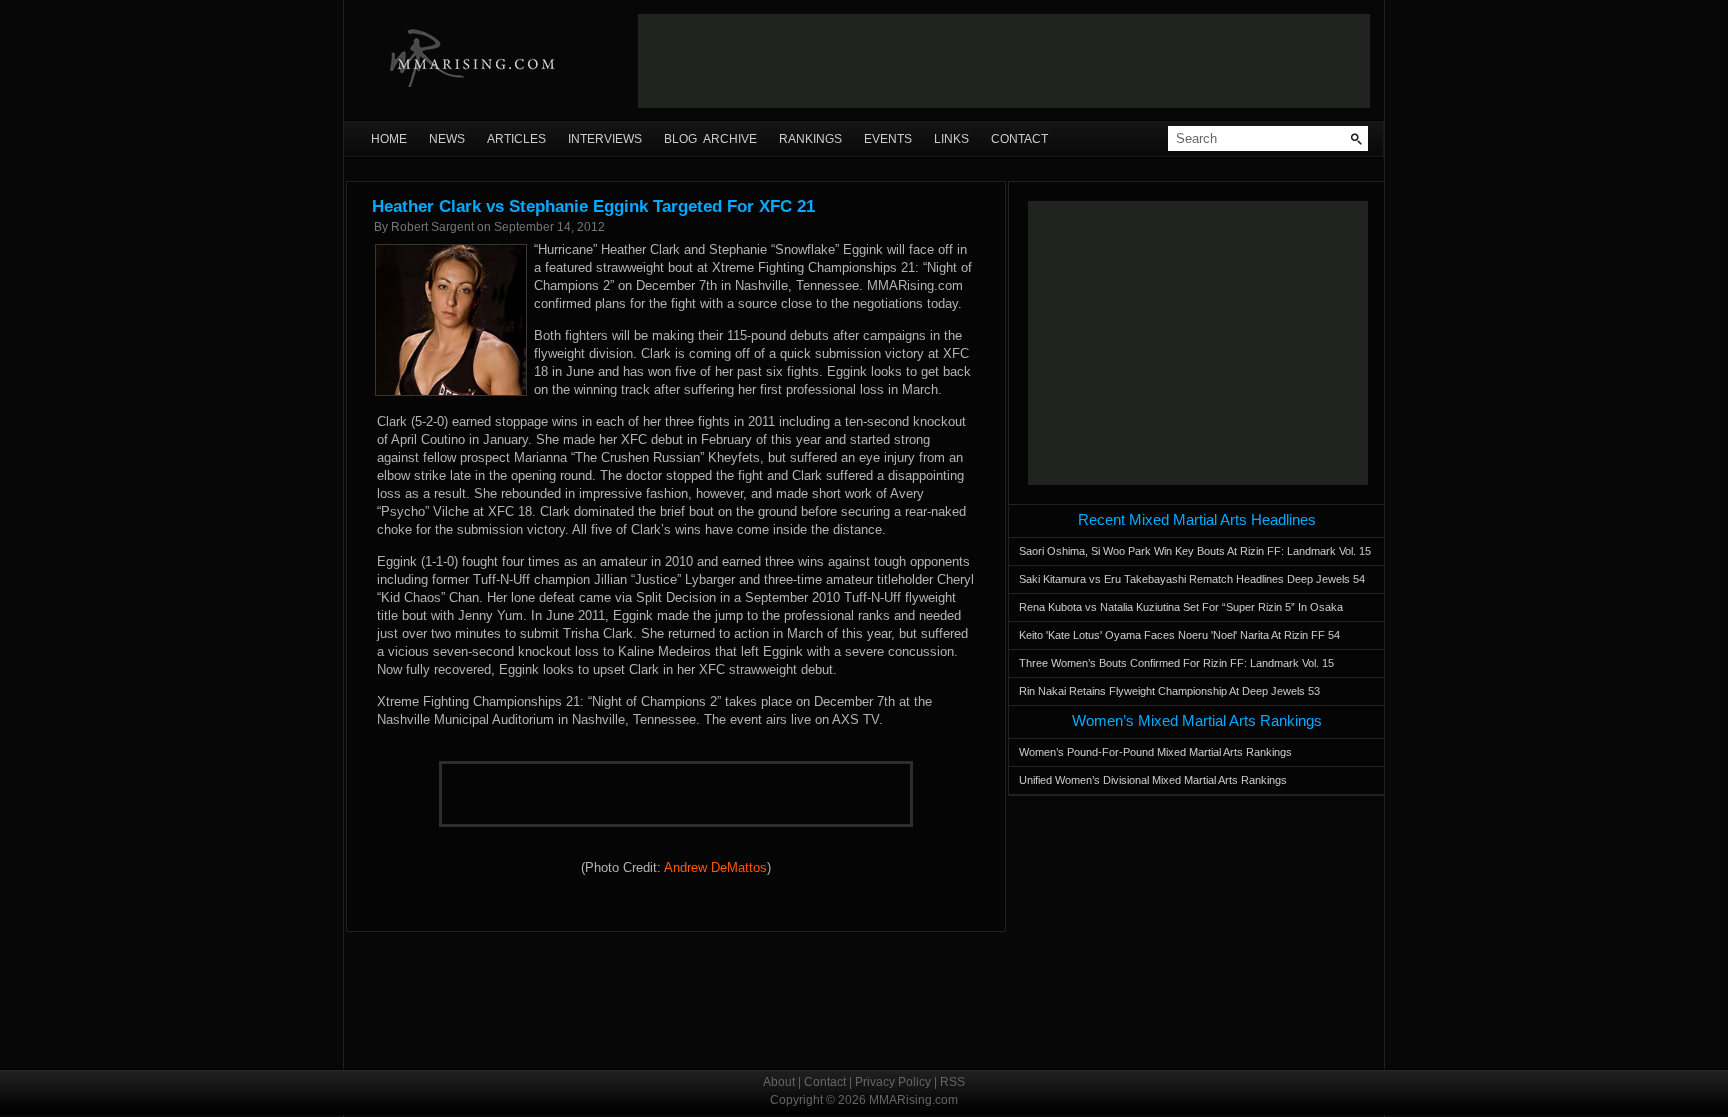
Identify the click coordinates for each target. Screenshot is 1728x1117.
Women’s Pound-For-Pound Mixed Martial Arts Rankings (1155, 752)
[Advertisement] (1004, 61)
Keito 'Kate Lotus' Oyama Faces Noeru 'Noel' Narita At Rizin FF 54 (1179, 635)
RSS (952, 1082)
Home (389, 139)
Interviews (605, 139)
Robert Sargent (432, 227)
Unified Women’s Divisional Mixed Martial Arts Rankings (1153, 780)
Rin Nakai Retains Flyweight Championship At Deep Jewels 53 (1169, 691)
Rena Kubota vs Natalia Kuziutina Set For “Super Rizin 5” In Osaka (1181, 607)
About (779, 1082)
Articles (516, 139)
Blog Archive (710, 139)
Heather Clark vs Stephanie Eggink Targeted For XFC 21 (593, 206)
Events (888, 139)
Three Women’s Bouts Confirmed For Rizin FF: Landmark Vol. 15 (1176, 663)
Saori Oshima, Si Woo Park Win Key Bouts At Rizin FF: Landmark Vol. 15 (1195, 551)
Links (951, 139)
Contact (1019, 139)
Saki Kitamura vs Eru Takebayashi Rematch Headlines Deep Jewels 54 (1192, 579)
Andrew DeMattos (715, 867)
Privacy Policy (893, 1082)
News (447, 139)
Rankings (810, 139)
